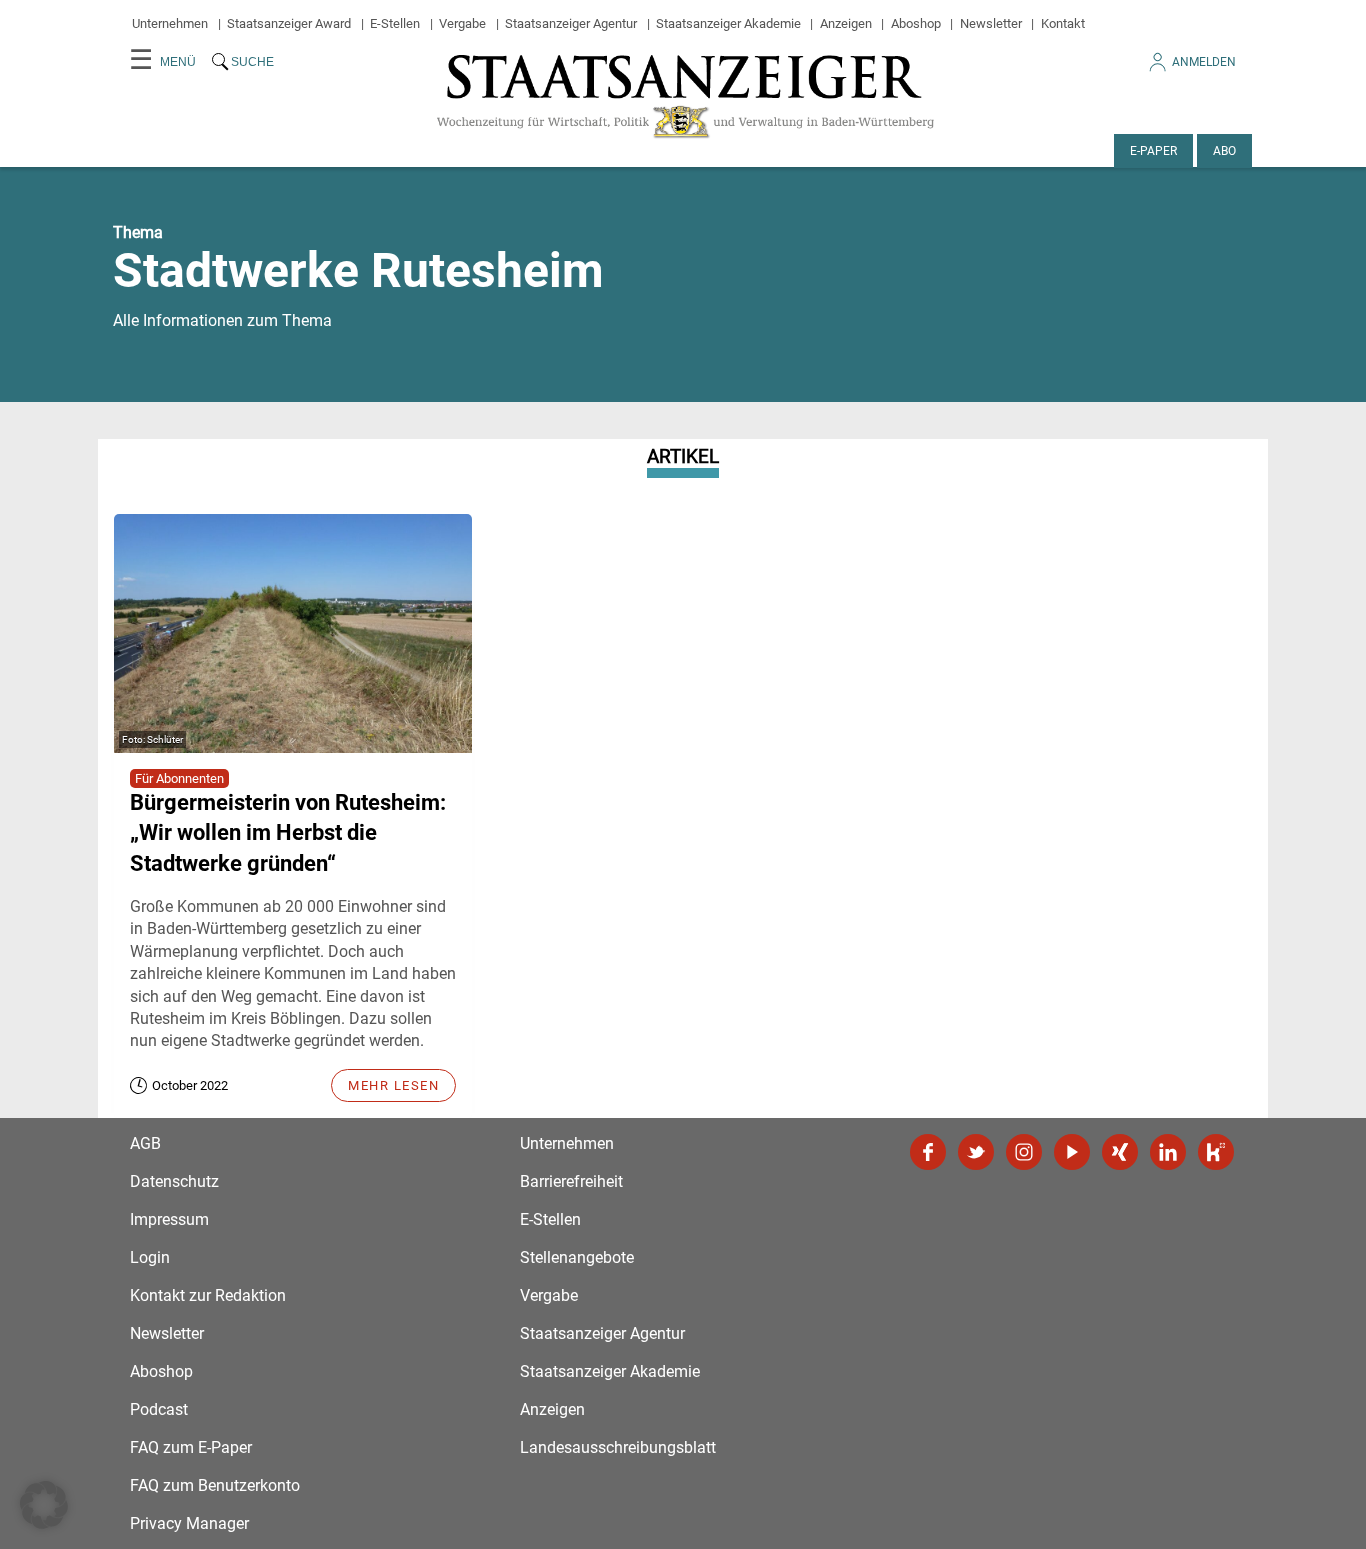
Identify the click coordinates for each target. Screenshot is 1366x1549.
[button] (44, 1505)
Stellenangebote (577, 1257)
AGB (145, 1143)
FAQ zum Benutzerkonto (215, 1485)
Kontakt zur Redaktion (208, 1295)
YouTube (1072, 1152)
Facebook (928, 1152)
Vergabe (462, 23)
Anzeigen (846, 23)
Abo (1224, 151)
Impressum (169, 1219)
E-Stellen (395, 23)
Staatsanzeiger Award (289, 23)
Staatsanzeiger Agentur (571, 23)
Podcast (159, 1409)
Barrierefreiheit (571, 1181)
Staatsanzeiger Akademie (728, 23)
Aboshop (916, 23)
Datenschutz (174, 1181)
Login (150, 1257)
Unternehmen (170, 23)
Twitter (976, 1152)
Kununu (1216, 1152)
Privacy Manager (189, 1523)
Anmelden (1204, 62)
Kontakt (1063, 23)
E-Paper (1153, 151)
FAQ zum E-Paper (191, 1447)
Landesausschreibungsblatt (618, 1447)
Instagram (1024, 1152)
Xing (1120, 1152)
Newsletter (991, 23)
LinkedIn (1168, 1152)
